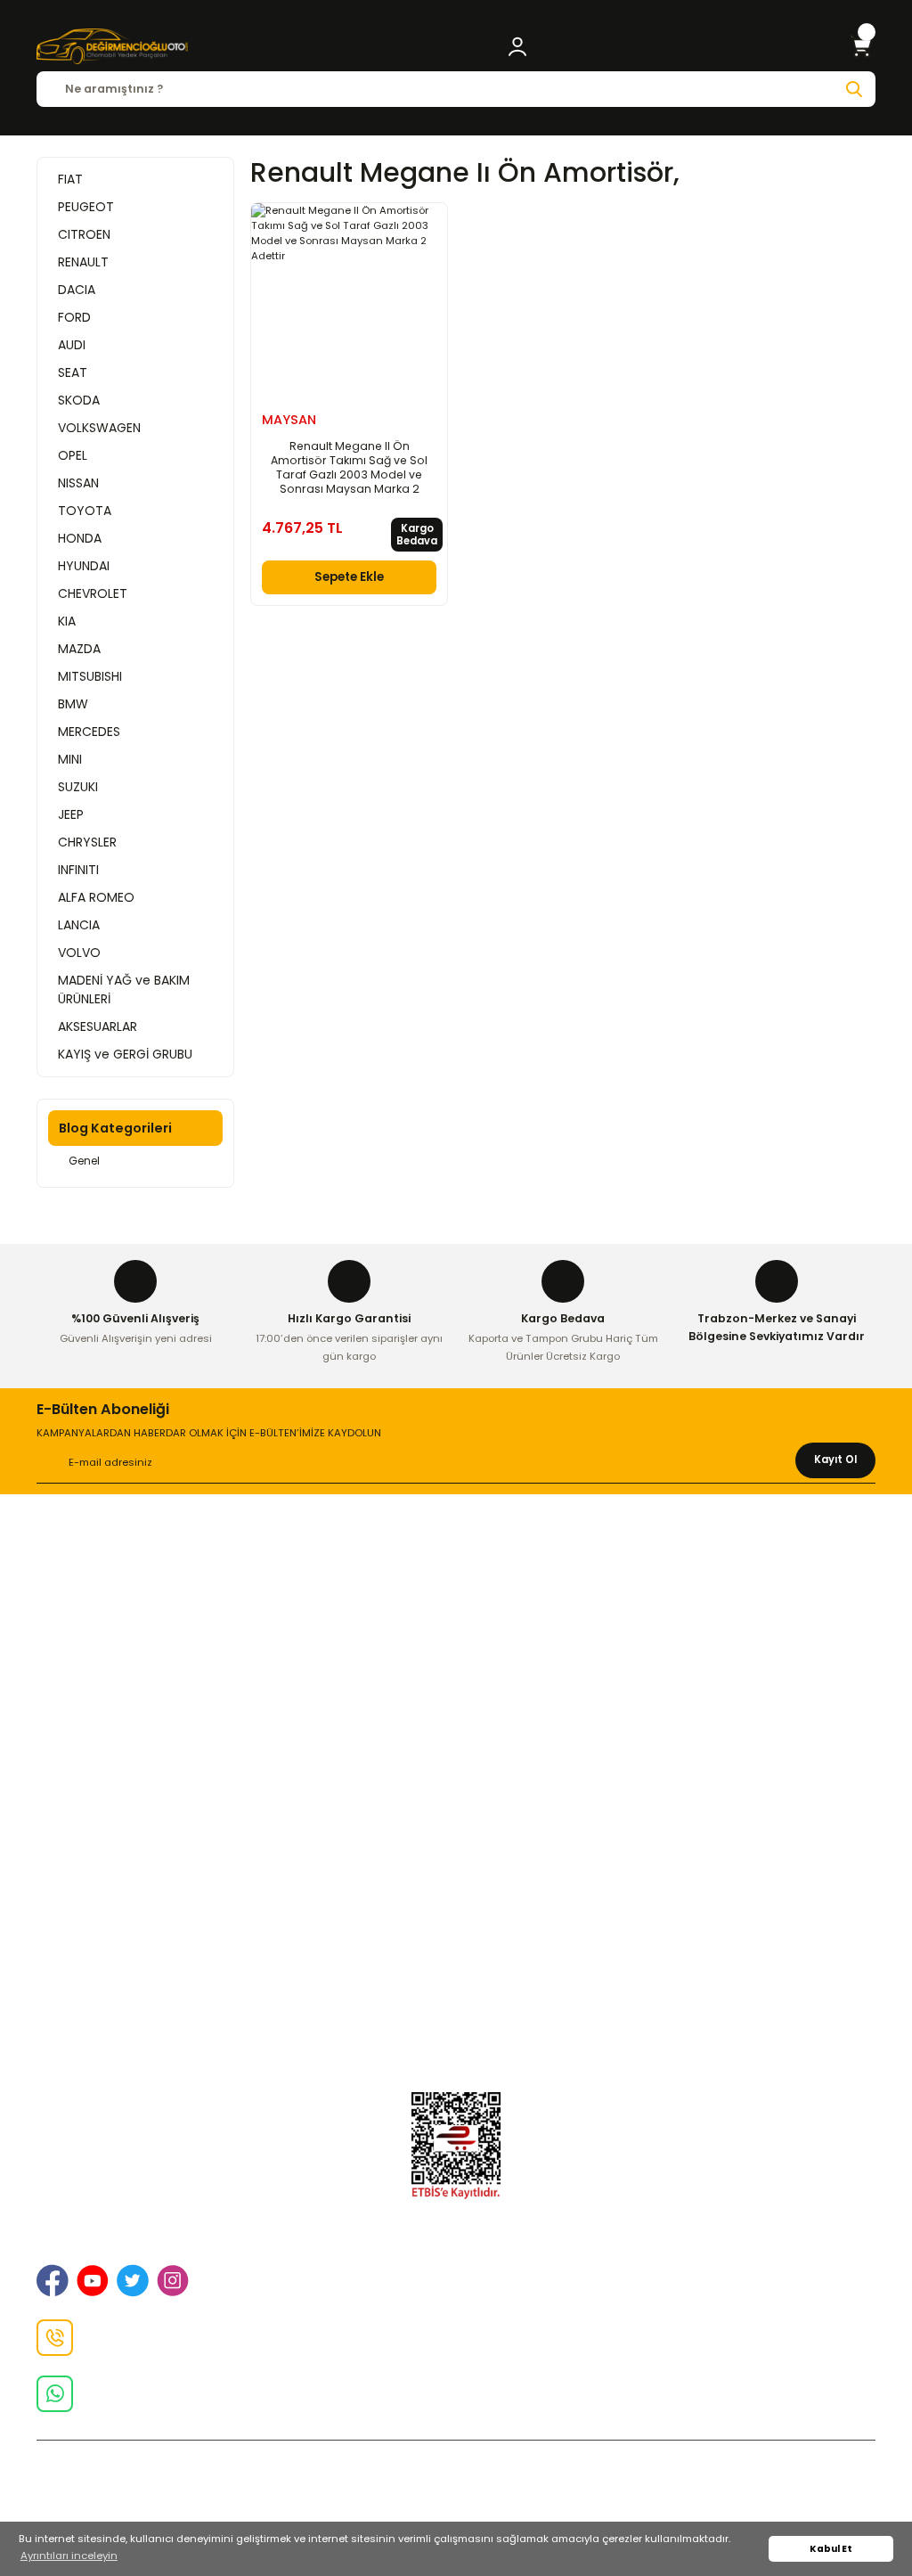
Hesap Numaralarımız (456, 1795)
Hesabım (456, 2026)
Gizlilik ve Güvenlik (456, 1615)
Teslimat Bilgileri (456, 1821)
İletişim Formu (456, 1666)
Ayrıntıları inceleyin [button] (69, 2556)
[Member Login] (517, 46)
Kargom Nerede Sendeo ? (456, 2001)
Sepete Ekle (349, 577)
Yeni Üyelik (456, 1899)
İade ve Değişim (456, 1640)
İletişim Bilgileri (456, 1589)
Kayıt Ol (835, 1460)
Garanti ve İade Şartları (456, 1770)
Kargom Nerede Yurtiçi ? (456, 1976)
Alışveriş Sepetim (456, 1744)
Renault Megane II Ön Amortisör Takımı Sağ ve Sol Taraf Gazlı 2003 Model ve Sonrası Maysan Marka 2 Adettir (349, 468)
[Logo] (112, 46)
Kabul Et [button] (831, 2549)
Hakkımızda (456, 1564)
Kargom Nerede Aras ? (456, 1950)
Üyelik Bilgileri (456, 1925)
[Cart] (861, 46)
